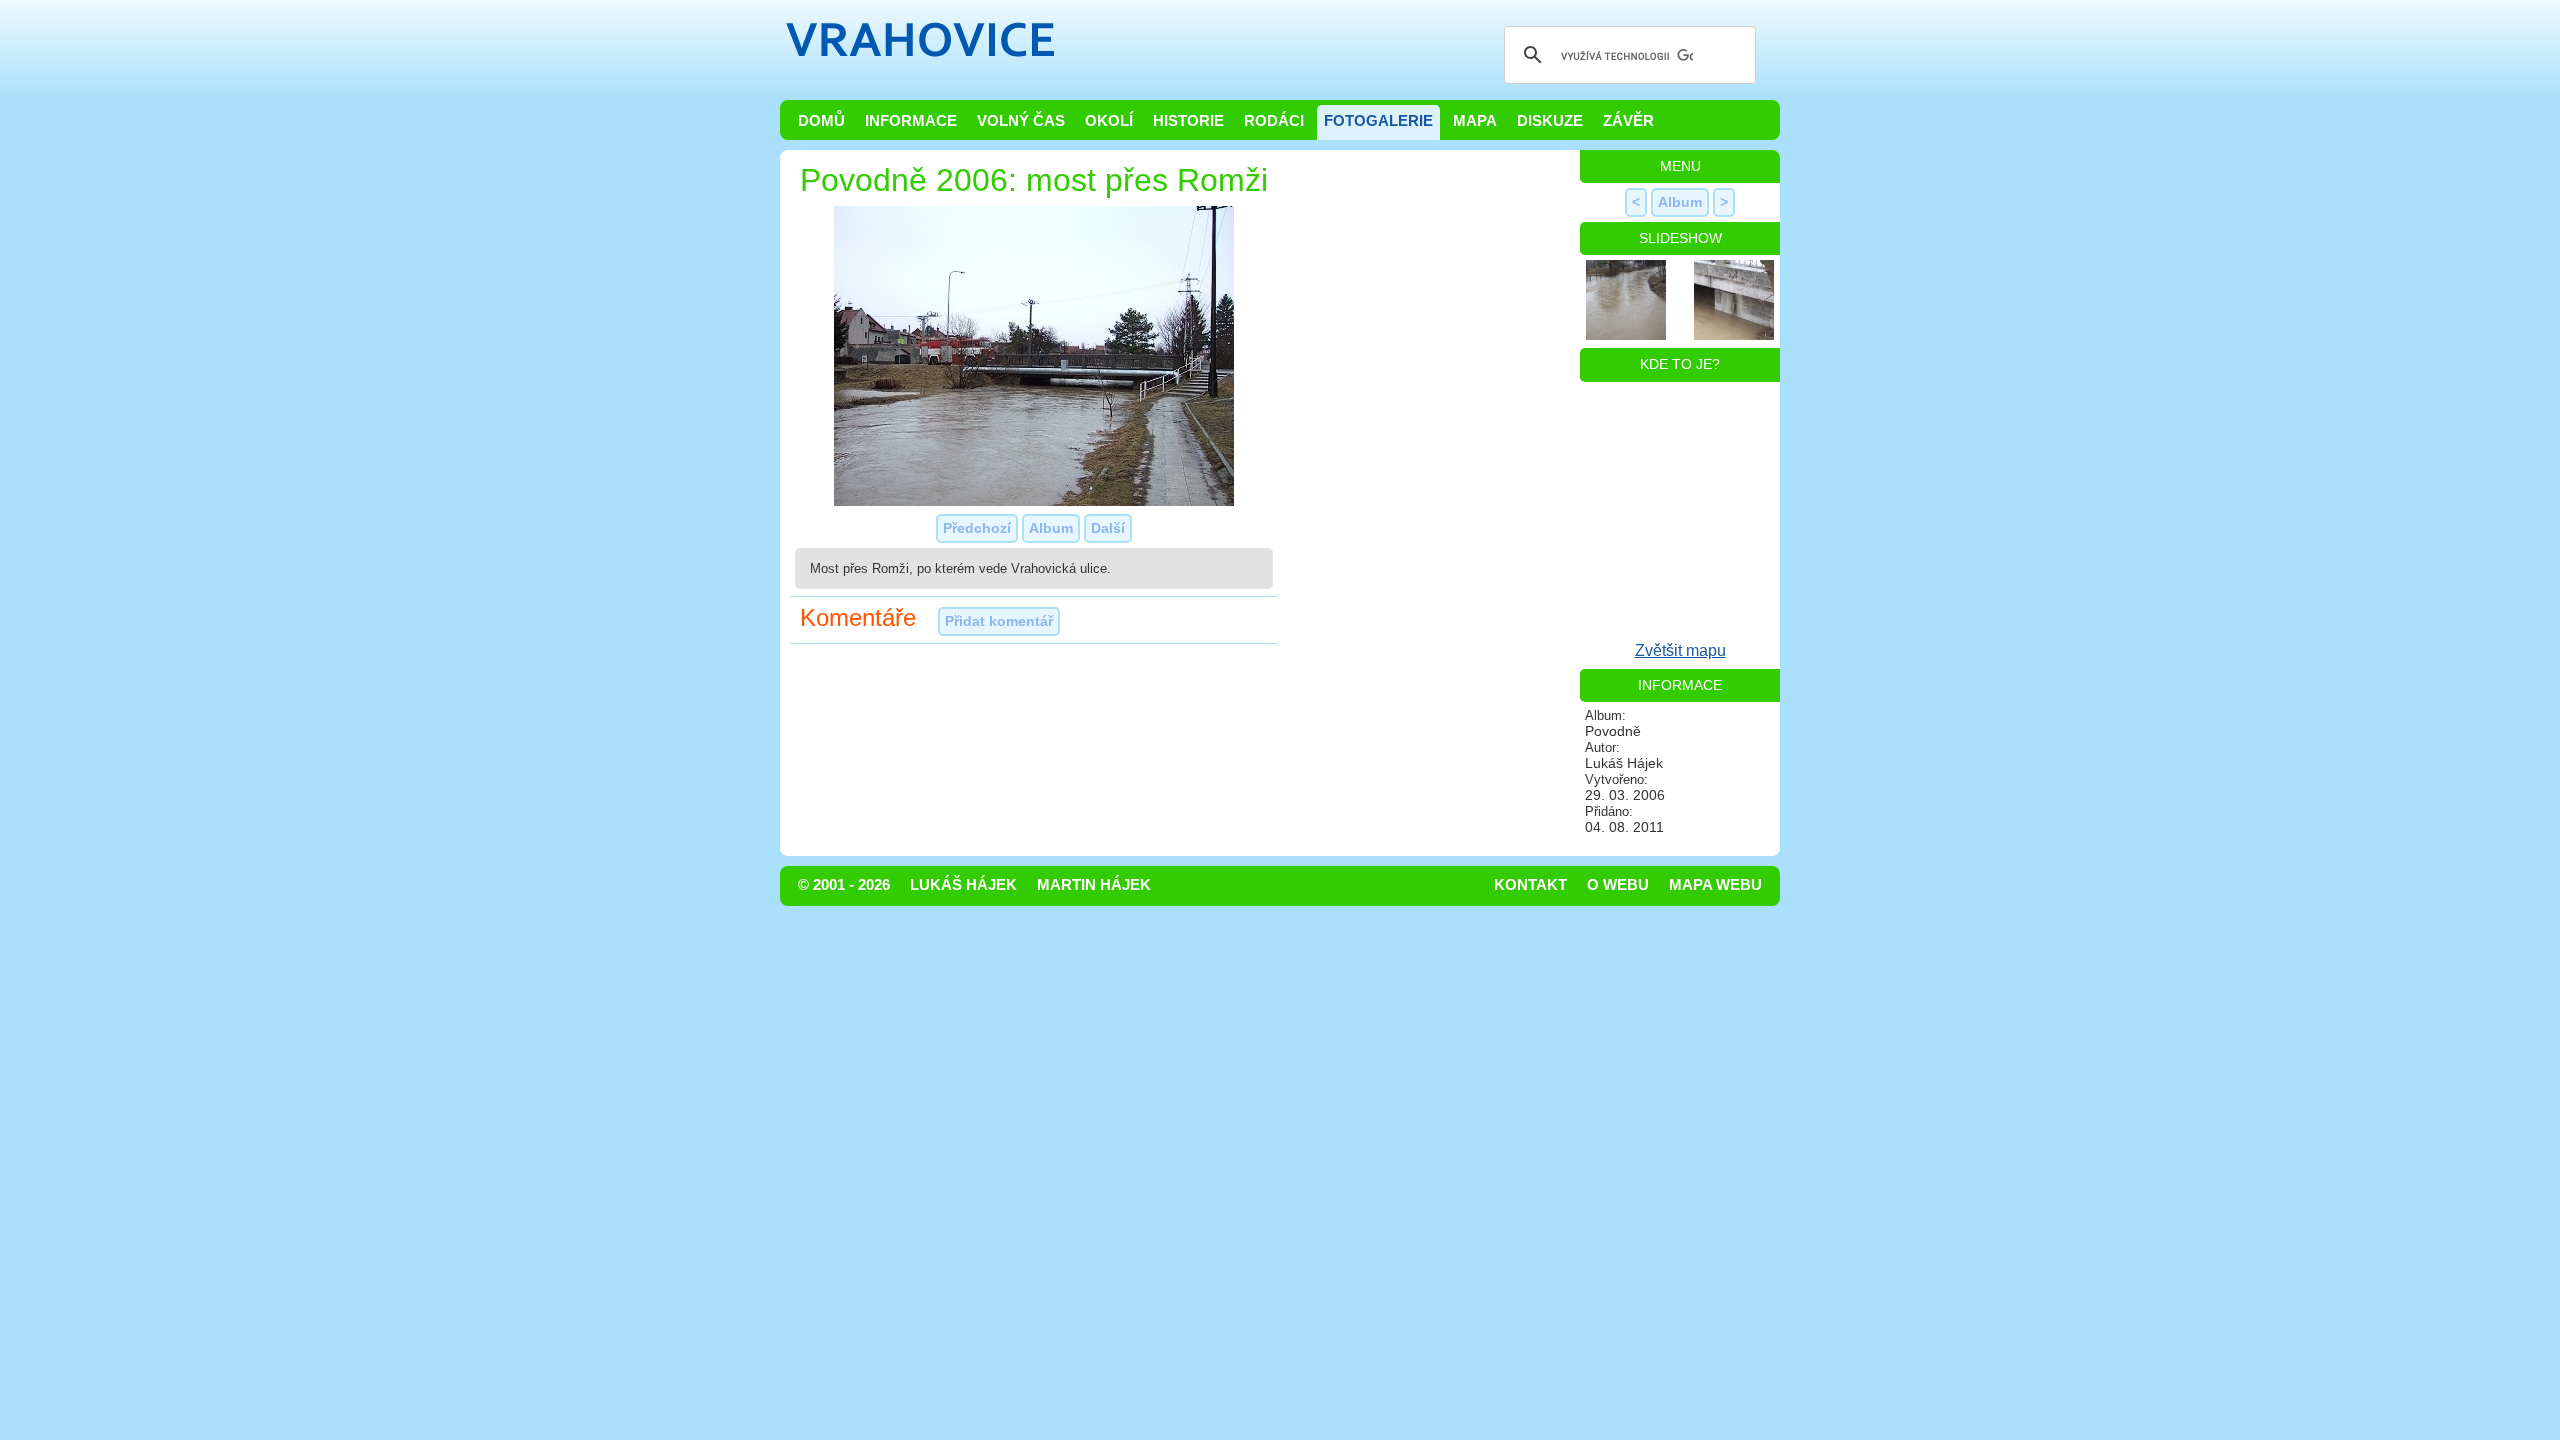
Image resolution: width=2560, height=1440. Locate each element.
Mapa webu (1715, 885)
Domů (821, 121)
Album (1051, 528)
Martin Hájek (1094, 885)
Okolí (1109, 121)
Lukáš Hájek (963, 885)
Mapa (1475, 121)
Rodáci (1274, 121)
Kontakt (1530, 885)
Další (1108, 528)
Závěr (1628, 121)
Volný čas (1021, 121)
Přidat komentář (999, 621)
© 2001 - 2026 (844, 885)
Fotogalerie (1378, 121)
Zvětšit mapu (1680, 650)
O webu (1618, 885)
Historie (1188, 121)
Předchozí (977, 528)
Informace (911, 121)
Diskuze (1550, 121)
